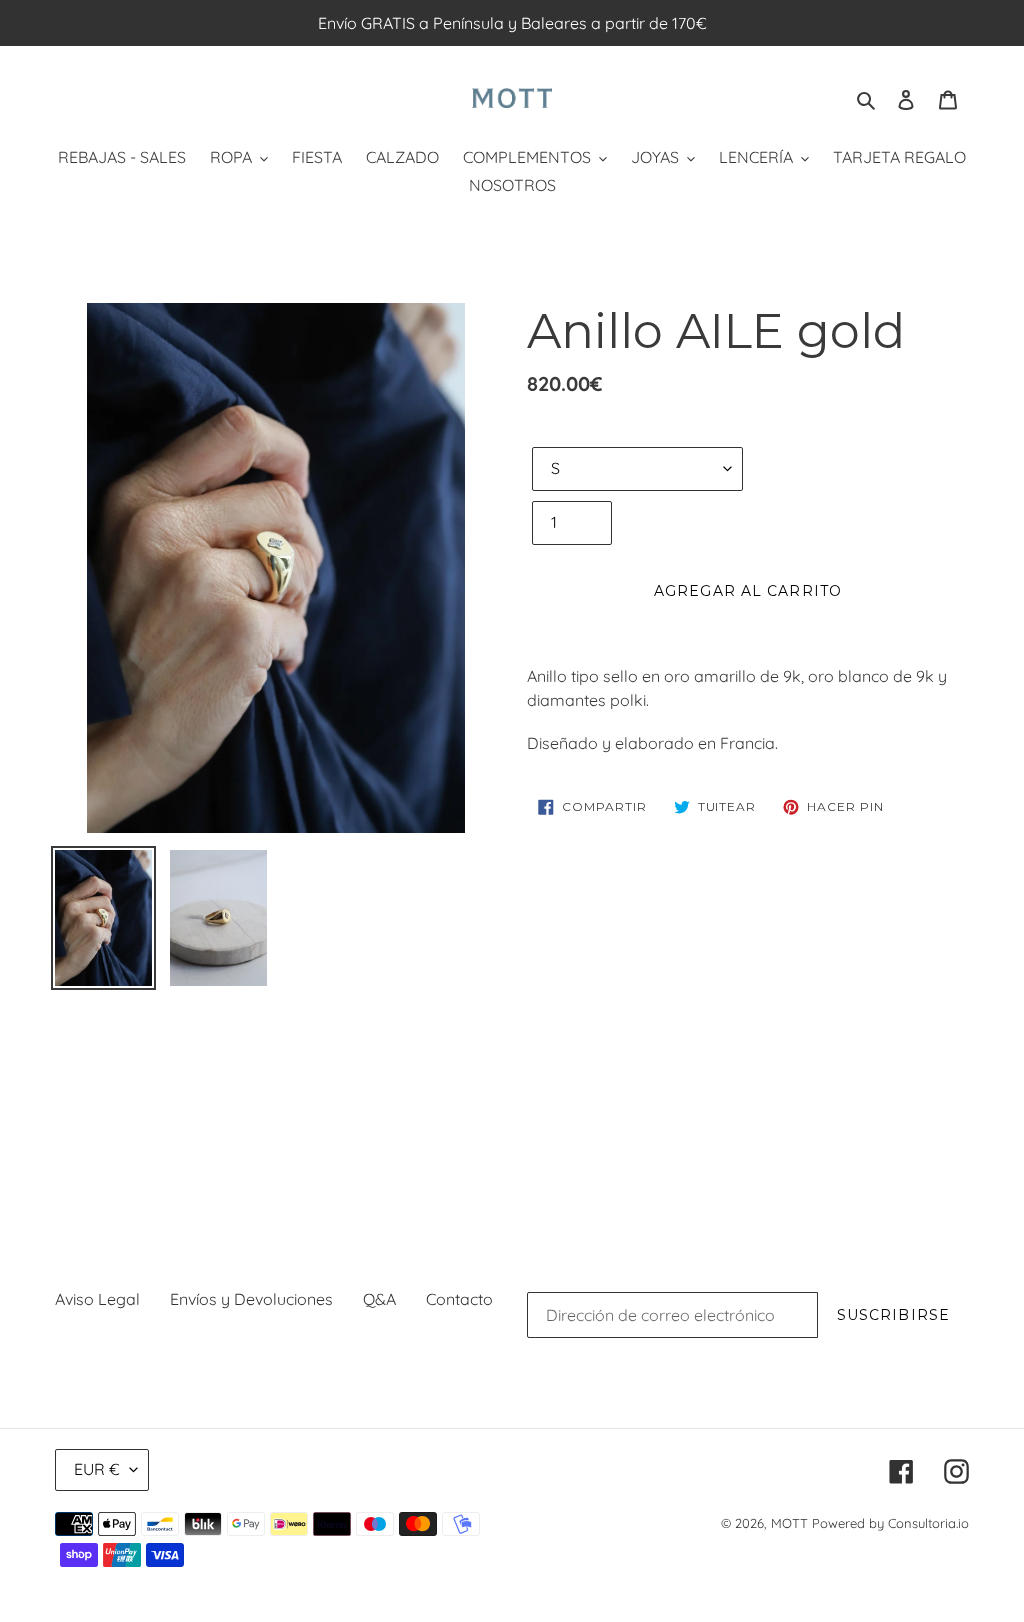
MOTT (789, 1523)
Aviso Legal (97, 1299)
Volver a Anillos (527, 1101)
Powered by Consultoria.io (890, 1523)
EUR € (97, 1469)
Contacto (459, 1299)
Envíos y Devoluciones (251, 1299)
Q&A (379, 1299)
